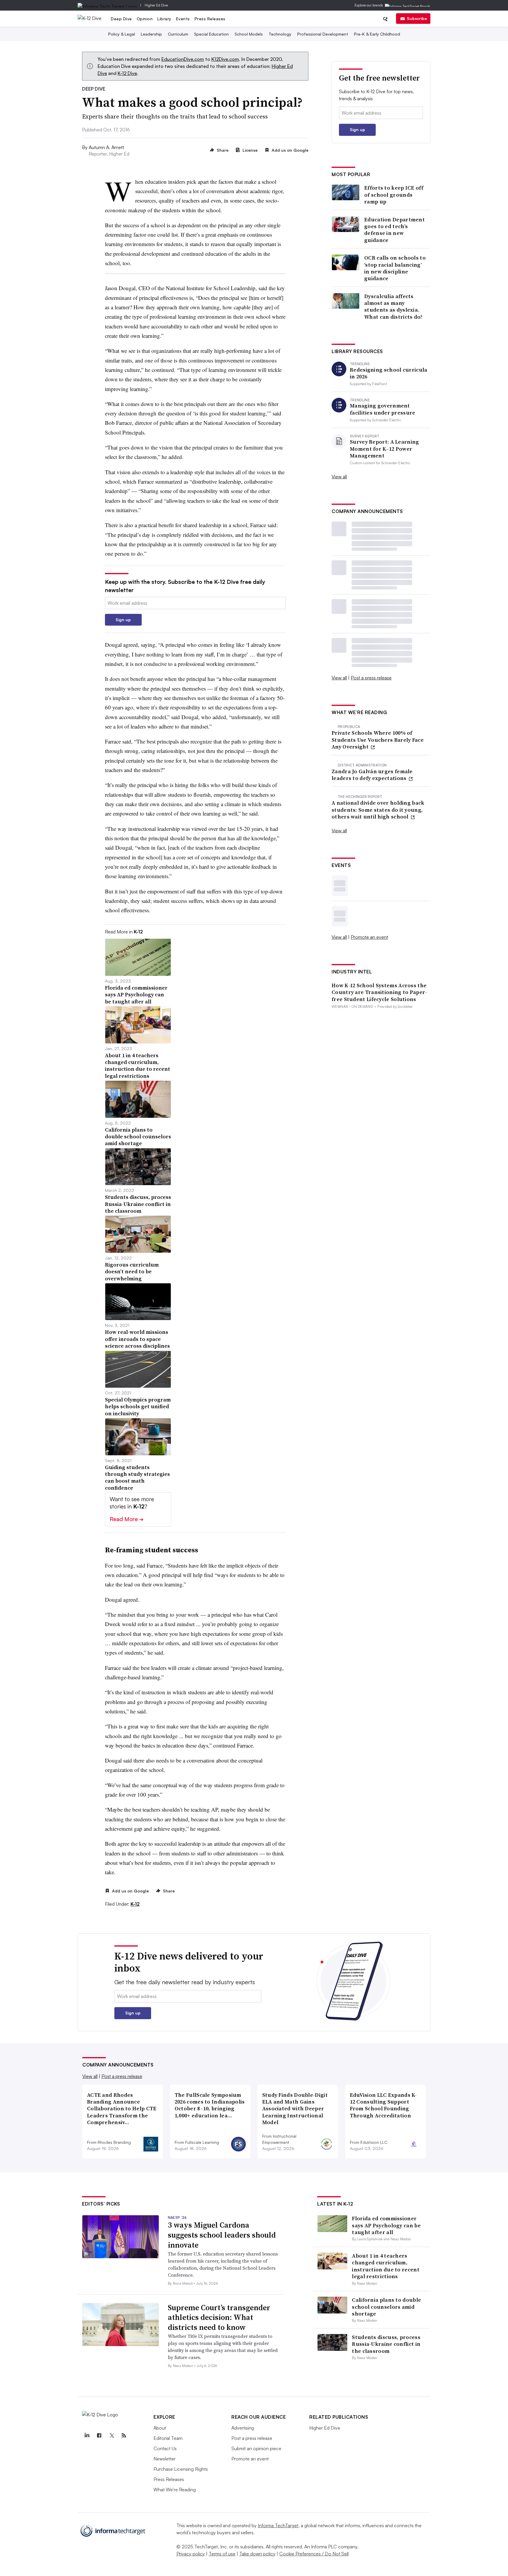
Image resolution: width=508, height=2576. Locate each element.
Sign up (123, 620)
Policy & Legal (122, 34)
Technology (280, 34)
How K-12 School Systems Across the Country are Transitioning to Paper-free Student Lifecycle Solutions (379, 992)
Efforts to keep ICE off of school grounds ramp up (394, 195)
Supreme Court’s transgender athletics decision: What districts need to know (219, 2318)
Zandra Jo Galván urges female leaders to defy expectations (372, 775)
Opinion (145, 19)
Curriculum (178, 34)
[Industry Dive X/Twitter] (111, 2435)
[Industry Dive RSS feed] (124, 2435)
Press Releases (210, 19)
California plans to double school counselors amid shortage (386, 2307)
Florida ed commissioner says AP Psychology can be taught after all (386, 2225)
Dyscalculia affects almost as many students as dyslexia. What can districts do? (393, 307)
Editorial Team (168, 2438)
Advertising (243, 2428)
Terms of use (222, 2554)
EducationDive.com (183, 59)
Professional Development (323, 34)
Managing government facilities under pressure (383, 409)
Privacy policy (191, 2554)
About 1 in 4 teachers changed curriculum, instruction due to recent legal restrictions (386, 2266)
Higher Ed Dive (156, 5)
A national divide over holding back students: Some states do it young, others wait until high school (378, 810)
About (160, 2428)
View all (339, 477)
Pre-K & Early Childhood (377, 34)
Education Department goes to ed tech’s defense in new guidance (395, 230)
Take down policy (257, 2554)
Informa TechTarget (278, 2525)
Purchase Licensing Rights (181, 2469)
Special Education (211, 34)
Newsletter (164, 2459)
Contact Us (165, 2448)
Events (183, 19)
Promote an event (369, 937)
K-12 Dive (127, 73)
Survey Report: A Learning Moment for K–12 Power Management (385, 449)
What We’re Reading (175, 2490)
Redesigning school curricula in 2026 (388, 373)
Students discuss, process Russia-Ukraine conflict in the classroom (386, 2344)
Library (164, 19)
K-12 (135, 1904)
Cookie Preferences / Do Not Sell (314, 2554)
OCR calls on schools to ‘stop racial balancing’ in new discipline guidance (395, 268)
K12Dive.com (225, 59)
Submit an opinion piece (256, 2448)
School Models (249, 34)
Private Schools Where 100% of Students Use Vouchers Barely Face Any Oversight (378, 740)
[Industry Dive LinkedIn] (87, 2435)
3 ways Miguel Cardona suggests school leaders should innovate (222, 2235)
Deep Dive (121, 19)
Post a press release (371, 678)
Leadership (151, 34)
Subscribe (417, 18)
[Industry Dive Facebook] (99, 2435)
